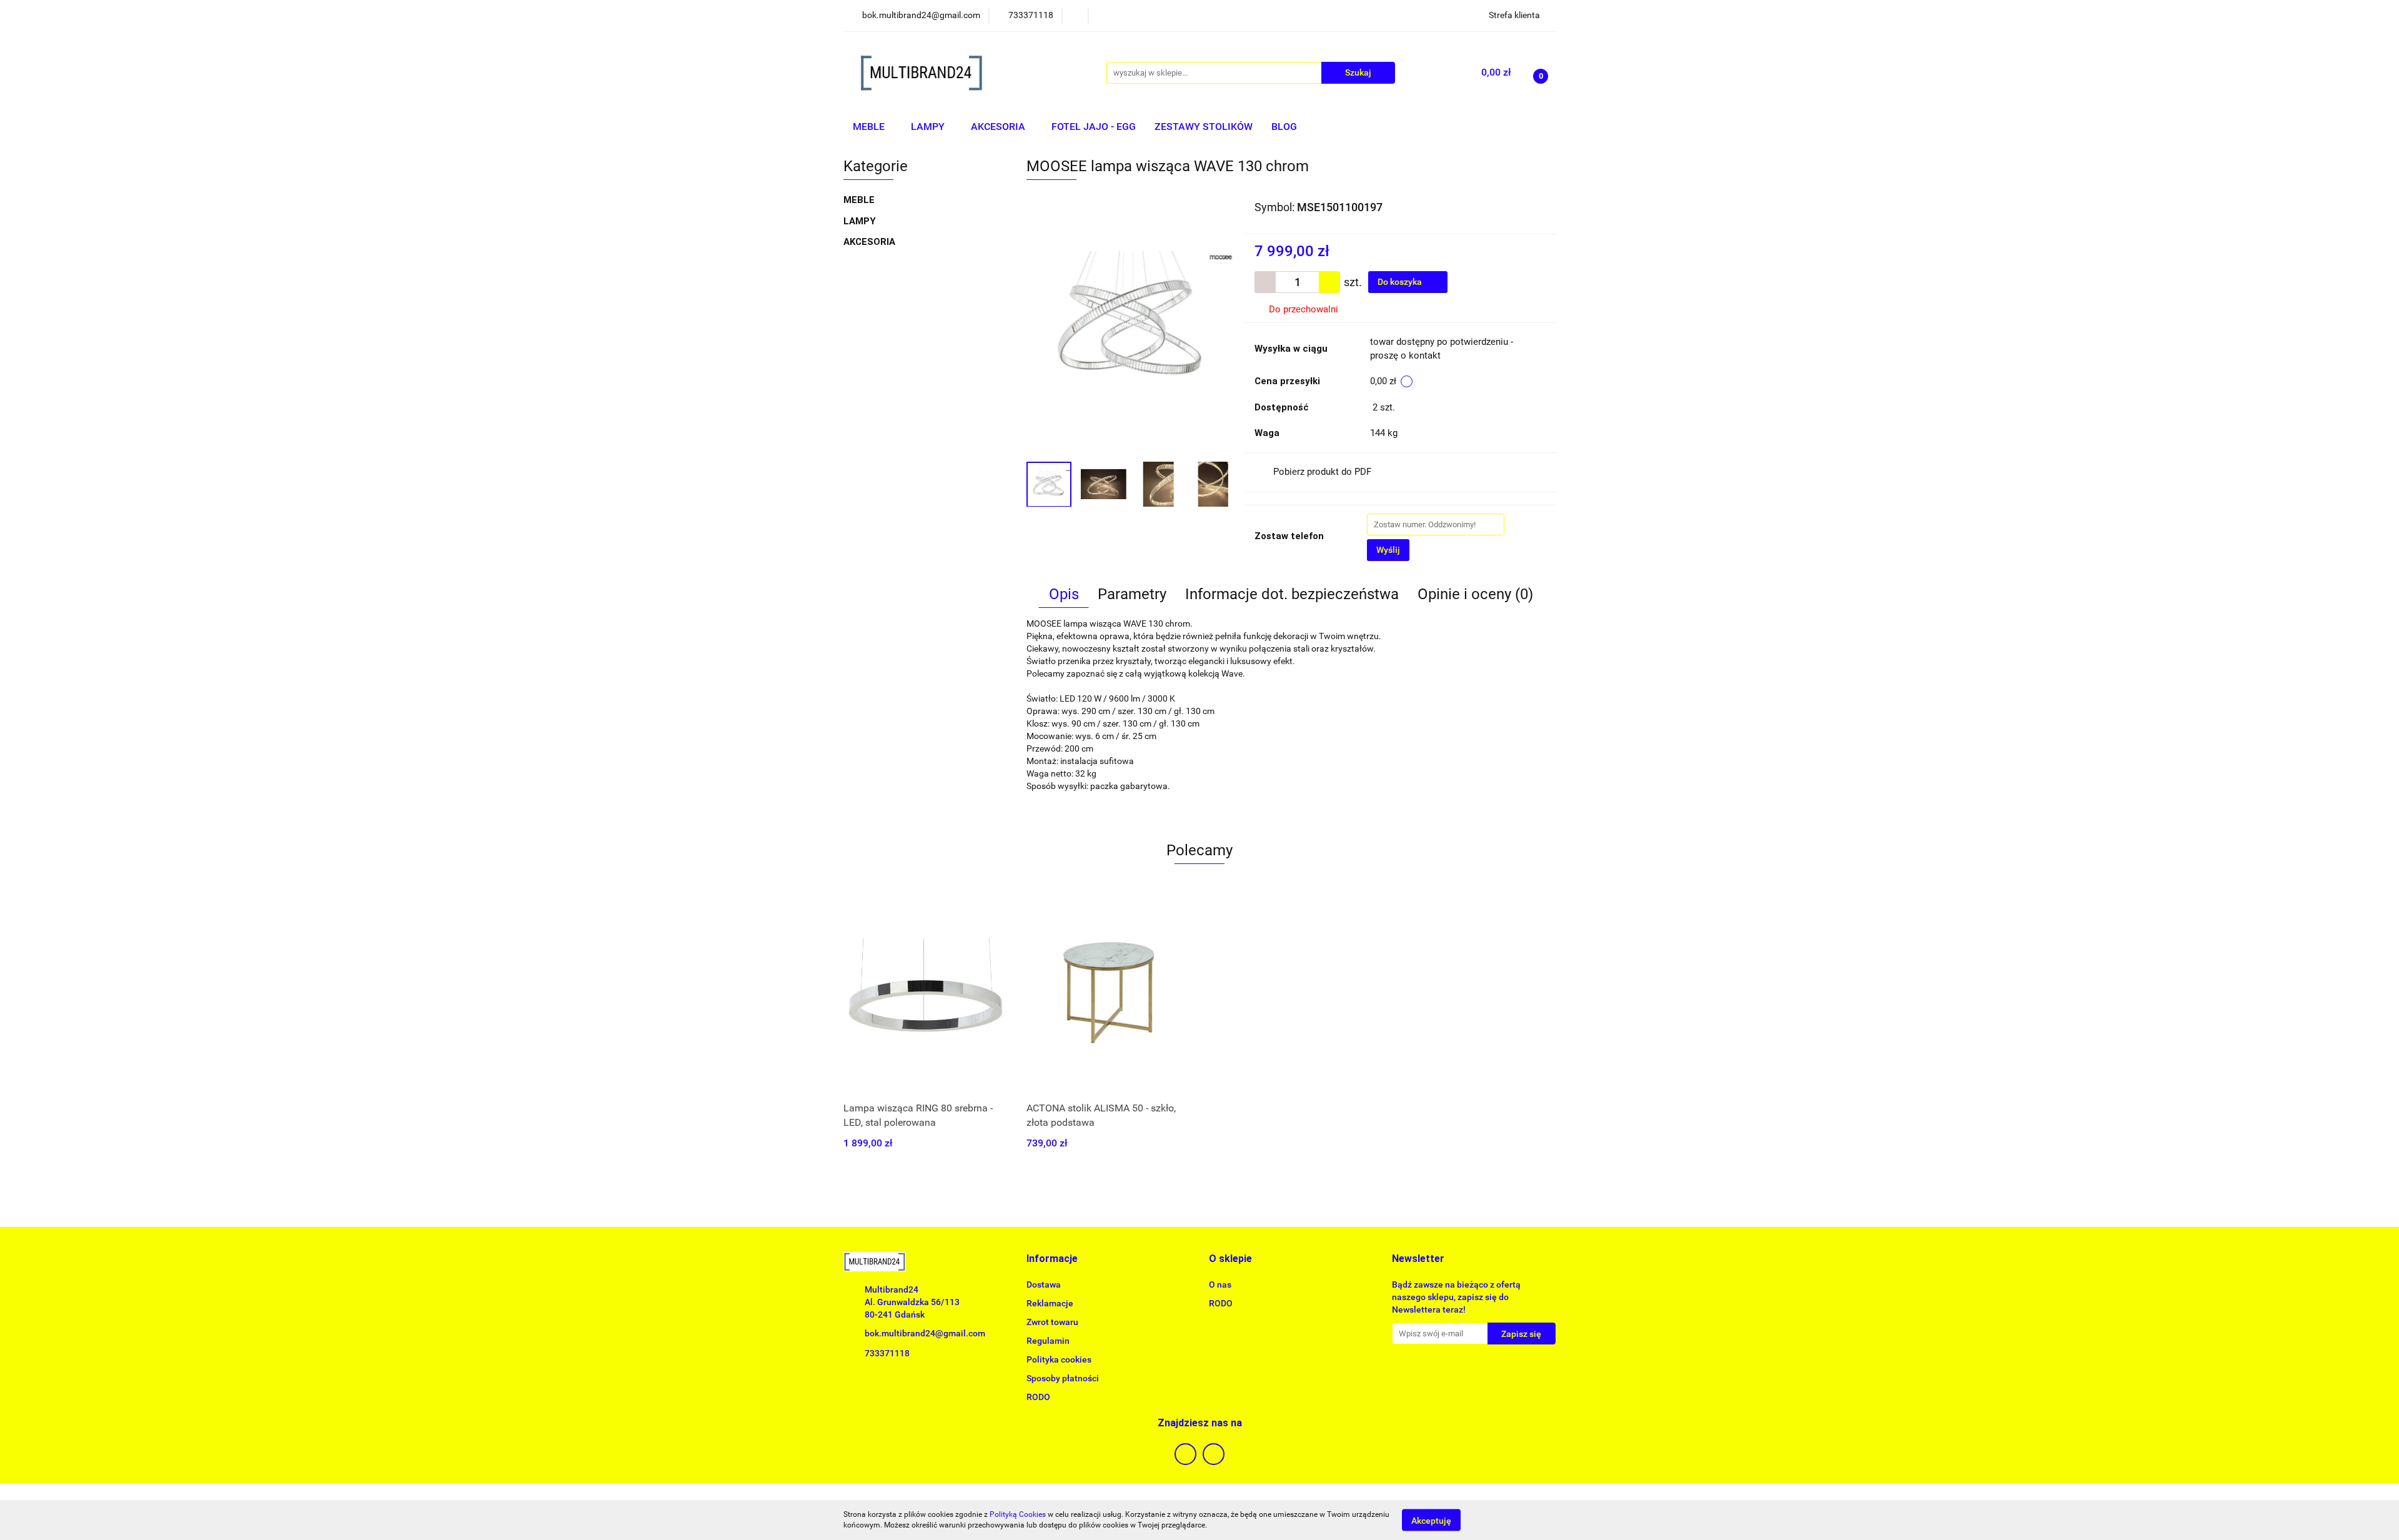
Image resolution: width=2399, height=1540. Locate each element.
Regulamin (1048, 1341)
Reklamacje (1050, 1303)
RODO (1038, 1397)
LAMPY (929, 127)
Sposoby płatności (1063, 1378)
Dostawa (1044, 1284)
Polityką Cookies (1018, 1514)
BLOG (1284, 127)
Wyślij (1388, 550)
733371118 (887, 1353)
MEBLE (870, 127)
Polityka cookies (1059, 1359)
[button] (1052, 1259)
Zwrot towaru (1052, 1322)
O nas (1220, 1284)
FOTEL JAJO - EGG (1094, 127)
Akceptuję (1431, 1520)
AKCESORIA (999, 127)
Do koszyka (1401, 282)
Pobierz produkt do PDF (1322, 472)
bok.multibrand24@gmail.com (925, 1333)
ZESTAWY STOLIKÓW (1204, 127)
